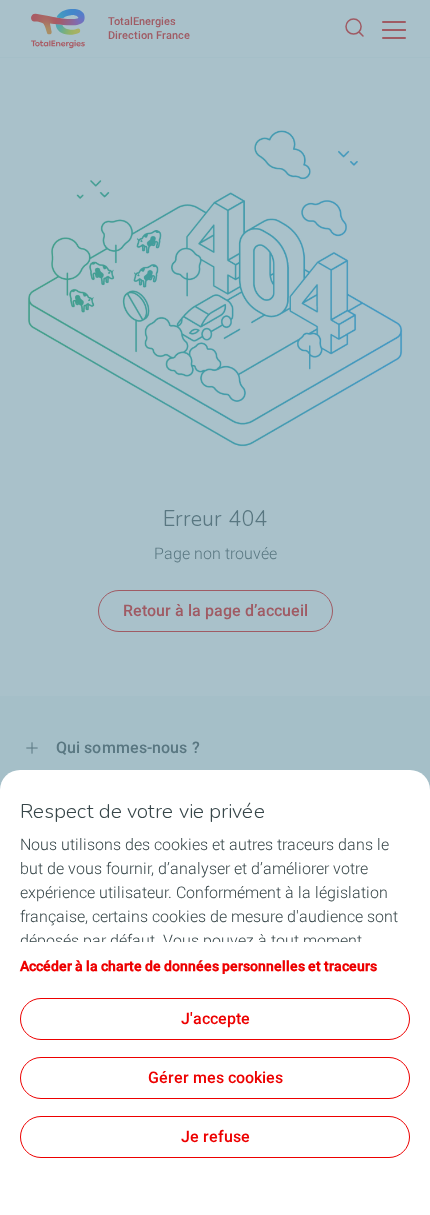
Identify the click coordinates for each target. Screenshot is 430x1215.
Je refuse (215, 1136)
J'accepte (215, 1018)
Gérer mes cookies (215, 1077)
